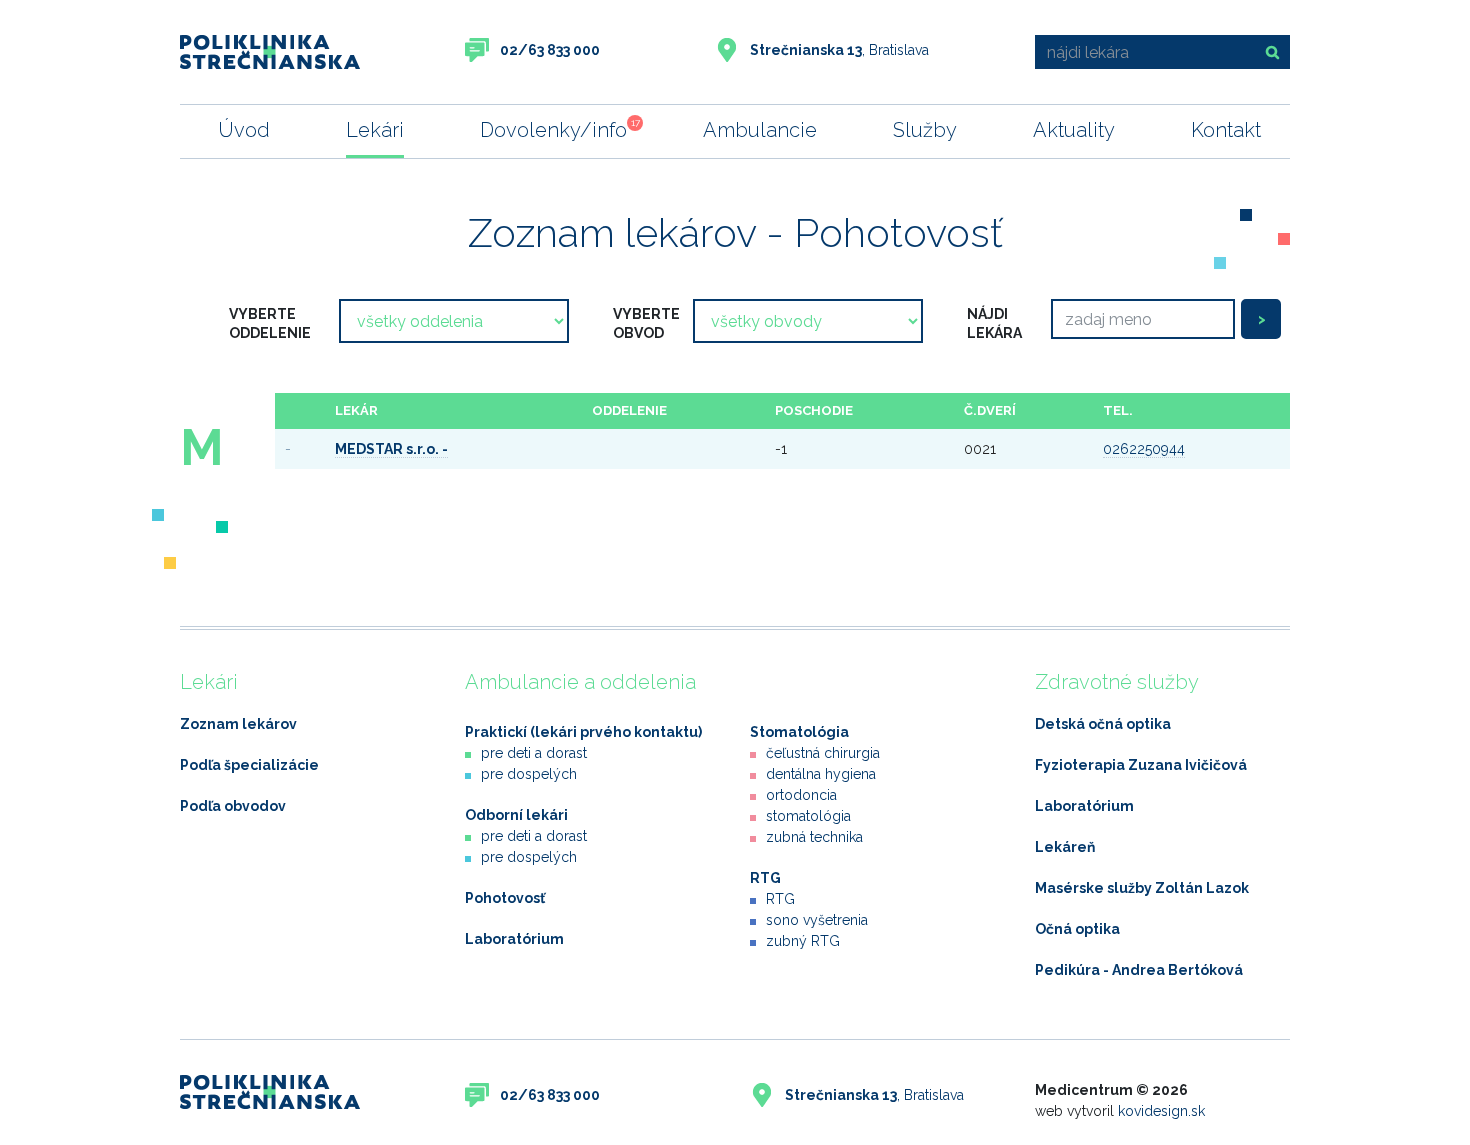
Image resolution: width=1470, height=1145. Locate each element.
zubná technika (814, 837)
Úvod (244, 130)
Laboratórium (514, 939)
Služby (925, 130)
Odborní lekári (516, 815)
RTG (765, 878)
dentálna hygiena (821, 774)
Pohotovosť (505, 898)
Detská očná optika (1103, 724)
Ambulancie (760, 130)
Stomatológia (799, 732)
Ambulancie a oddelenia (580, 682)
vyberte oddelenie (270, 323)
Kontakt (1226, 130)
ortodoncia (801, 795)
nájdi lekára (994, 323)
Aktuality (1074, 130)
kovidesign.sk (1161, 1111)
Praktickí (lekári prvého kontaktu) (583, 732)
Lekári (375, 130)
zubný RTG (803, 941)
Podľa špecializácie (249, 765)
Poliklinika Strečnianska (270, 52)
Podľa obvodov (233, 806)
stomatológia (808, 816)
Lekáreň (1065, 847)
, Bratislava (839, 50)
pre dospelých (529, 774)
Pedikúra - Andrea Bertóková (1139, 970)
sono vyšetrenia (817, 920)
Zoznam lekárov (238, 724)
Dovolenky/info (553, 129)
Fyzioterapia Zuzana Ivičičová (1141, 765)
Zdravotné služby (1117, 682)
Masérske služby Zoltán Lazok (1142, 888)
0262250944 (1144, 449)
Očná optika (1077, 929)
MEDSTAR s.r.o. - (391, 449)
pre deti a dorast (534, 753)
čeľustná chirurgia (823, 753)
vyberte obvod (646, 323)
